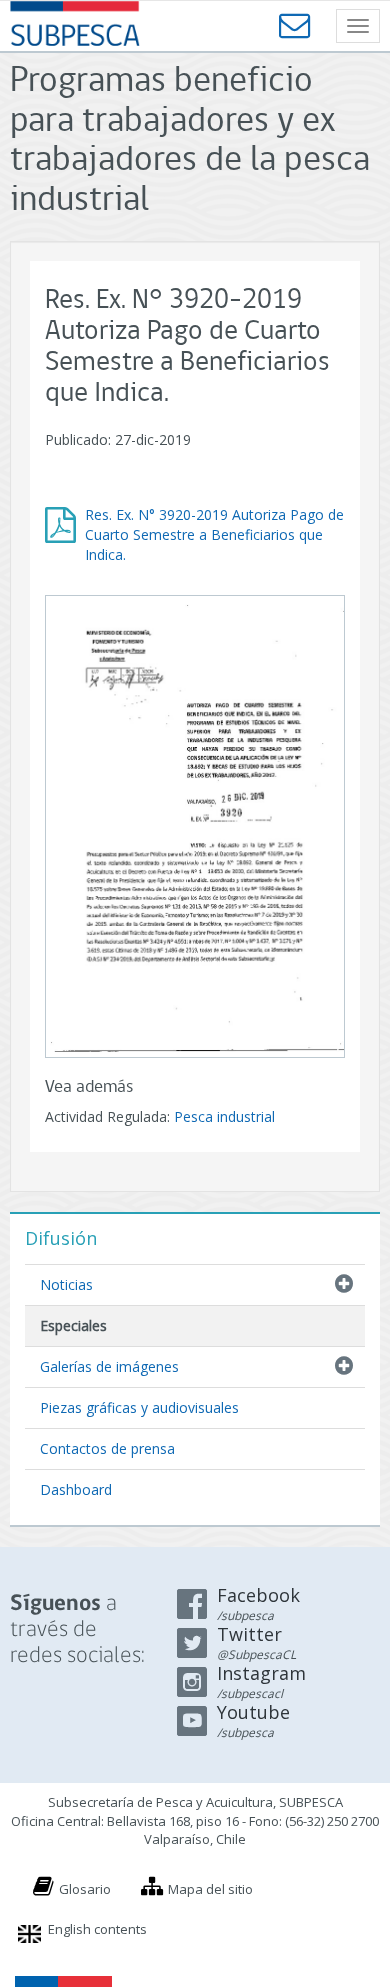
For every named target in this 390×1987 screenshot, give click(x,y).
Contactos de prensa (107, 1448)
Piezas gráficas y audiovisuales (139, 1407)
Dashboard (76, 1489)
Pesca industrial (224, 1116)
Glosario (85, 1889)
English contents (97, 1929)
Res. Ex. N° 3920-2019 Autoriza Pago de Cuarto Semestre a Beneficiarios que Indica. (214, 534)
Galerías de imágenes (109, 1366)
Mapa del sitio (210, 1889)
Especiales (73, 1325)
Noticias (66, 1284)
